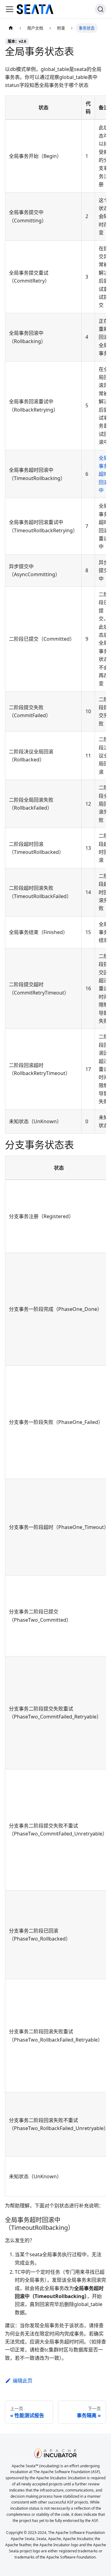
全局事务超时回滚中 (104, 474)
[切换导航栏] (10, 9)
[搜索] (101, 9)
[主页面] (11, 28)
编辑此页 (23, 2381)
